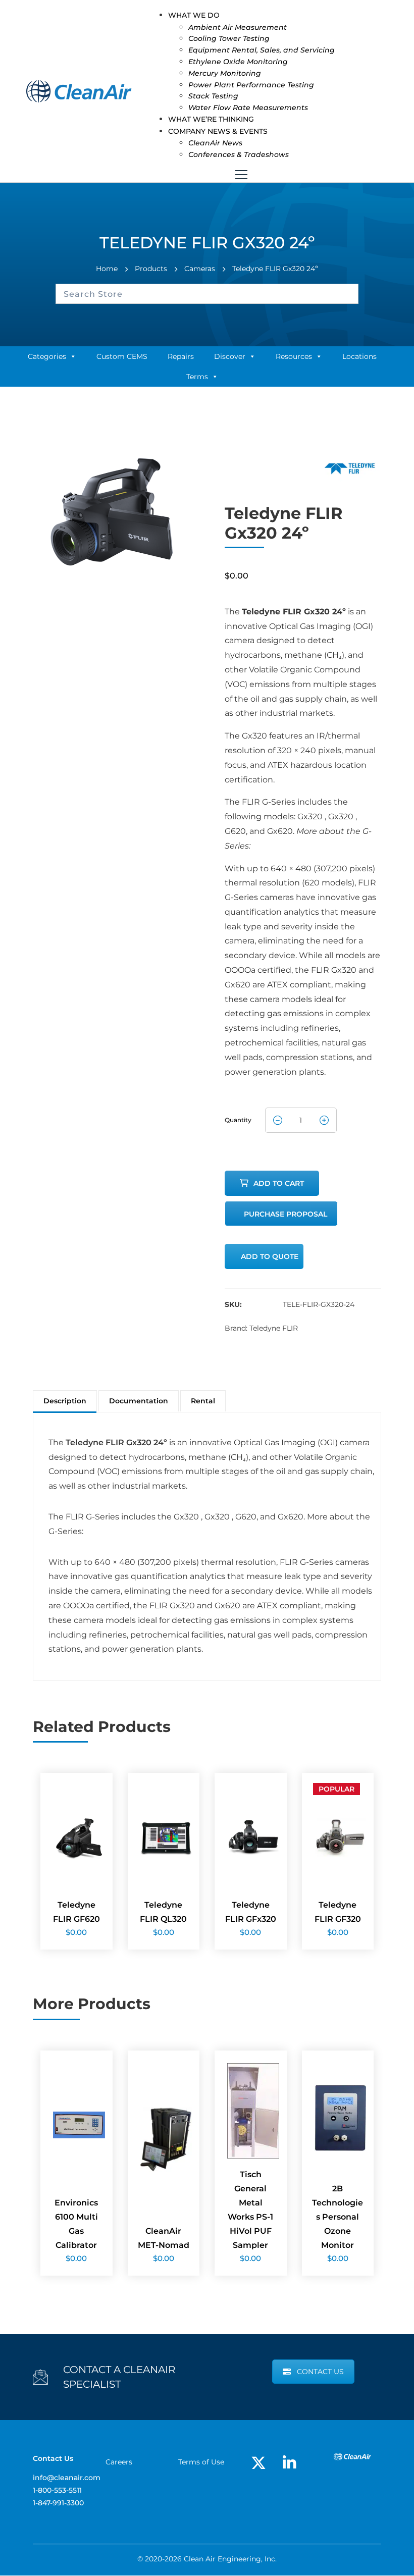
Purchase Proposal (286, 1214)
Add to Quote (270, 1256)
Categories (47, 356)
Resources (294, 356)
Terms (197, 377)
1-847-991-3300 (58, 2503)
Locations (359, 356)
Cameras (200, 269)
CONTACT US (320, 2372)
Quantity (238, 1117)
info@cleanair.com (67, 2478)
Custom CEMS (122, 356)
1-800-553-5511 (57, 2490)
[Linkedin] (289, 2463)
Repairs (181, 356)
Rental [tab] (203, 1401)
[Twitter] (258, 2463)
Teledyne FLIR (274, 1328)
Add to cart (279, 1183)
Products (151, 269)
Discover (230, 356)
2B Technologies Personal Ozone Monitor (338, 2217)
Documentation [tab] (139, 1401)
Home (107, 269)
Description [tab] (65, 1401)
